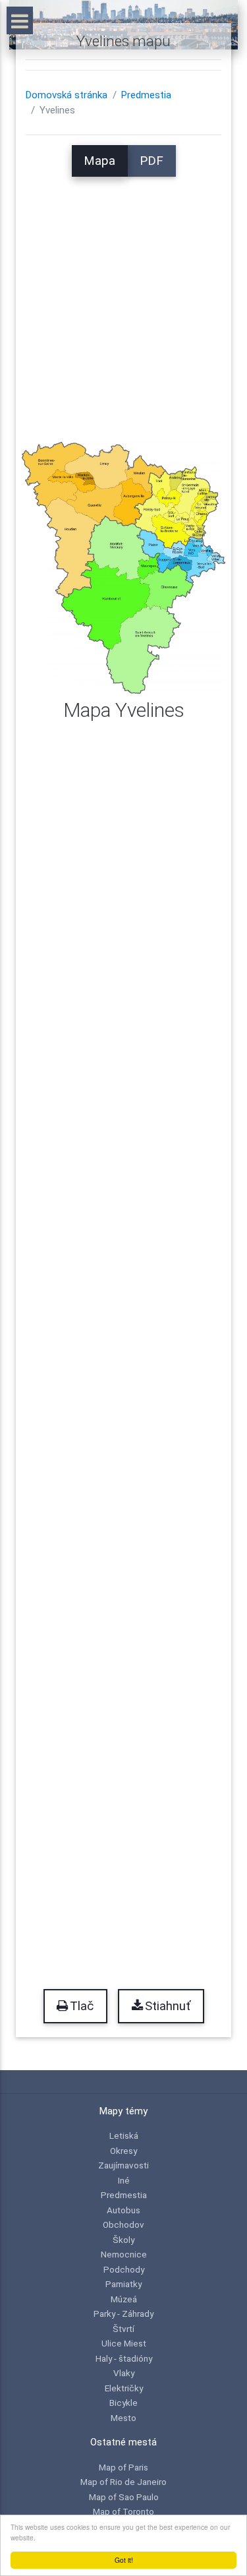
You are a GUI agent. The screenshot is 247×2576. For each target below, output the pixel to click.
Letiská (124, 2135)
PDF (151, 161)
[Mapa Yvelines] (123, 567)
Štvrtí (123, 2329)
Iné (124, 2180)
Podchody (124, 2269)
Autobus (123, 2210)
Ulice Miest (124, 2343)
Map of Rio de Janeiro (123, 2482)
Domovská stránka (67, 95)
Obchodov (123, 2224)
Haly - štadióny (124, 2358)
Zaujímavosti (123, 2165)
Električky (124, 2388)
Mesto (123, 2418)
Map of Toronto (123, 2511)
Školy (123, 2240)
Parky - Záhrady (123, 2314)
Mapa (99, 161)
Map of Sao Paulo (124, 2497)
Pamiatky (123, 2284)
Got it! (124, 2560)
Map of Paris (123, 2467)
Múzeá (124, 2299)
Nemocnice (124, 2254)
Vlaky (124, 2373)
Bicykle (123, 2403)
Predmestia (146, 95)
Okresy (123, 2151)
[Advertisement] (123, 300)
